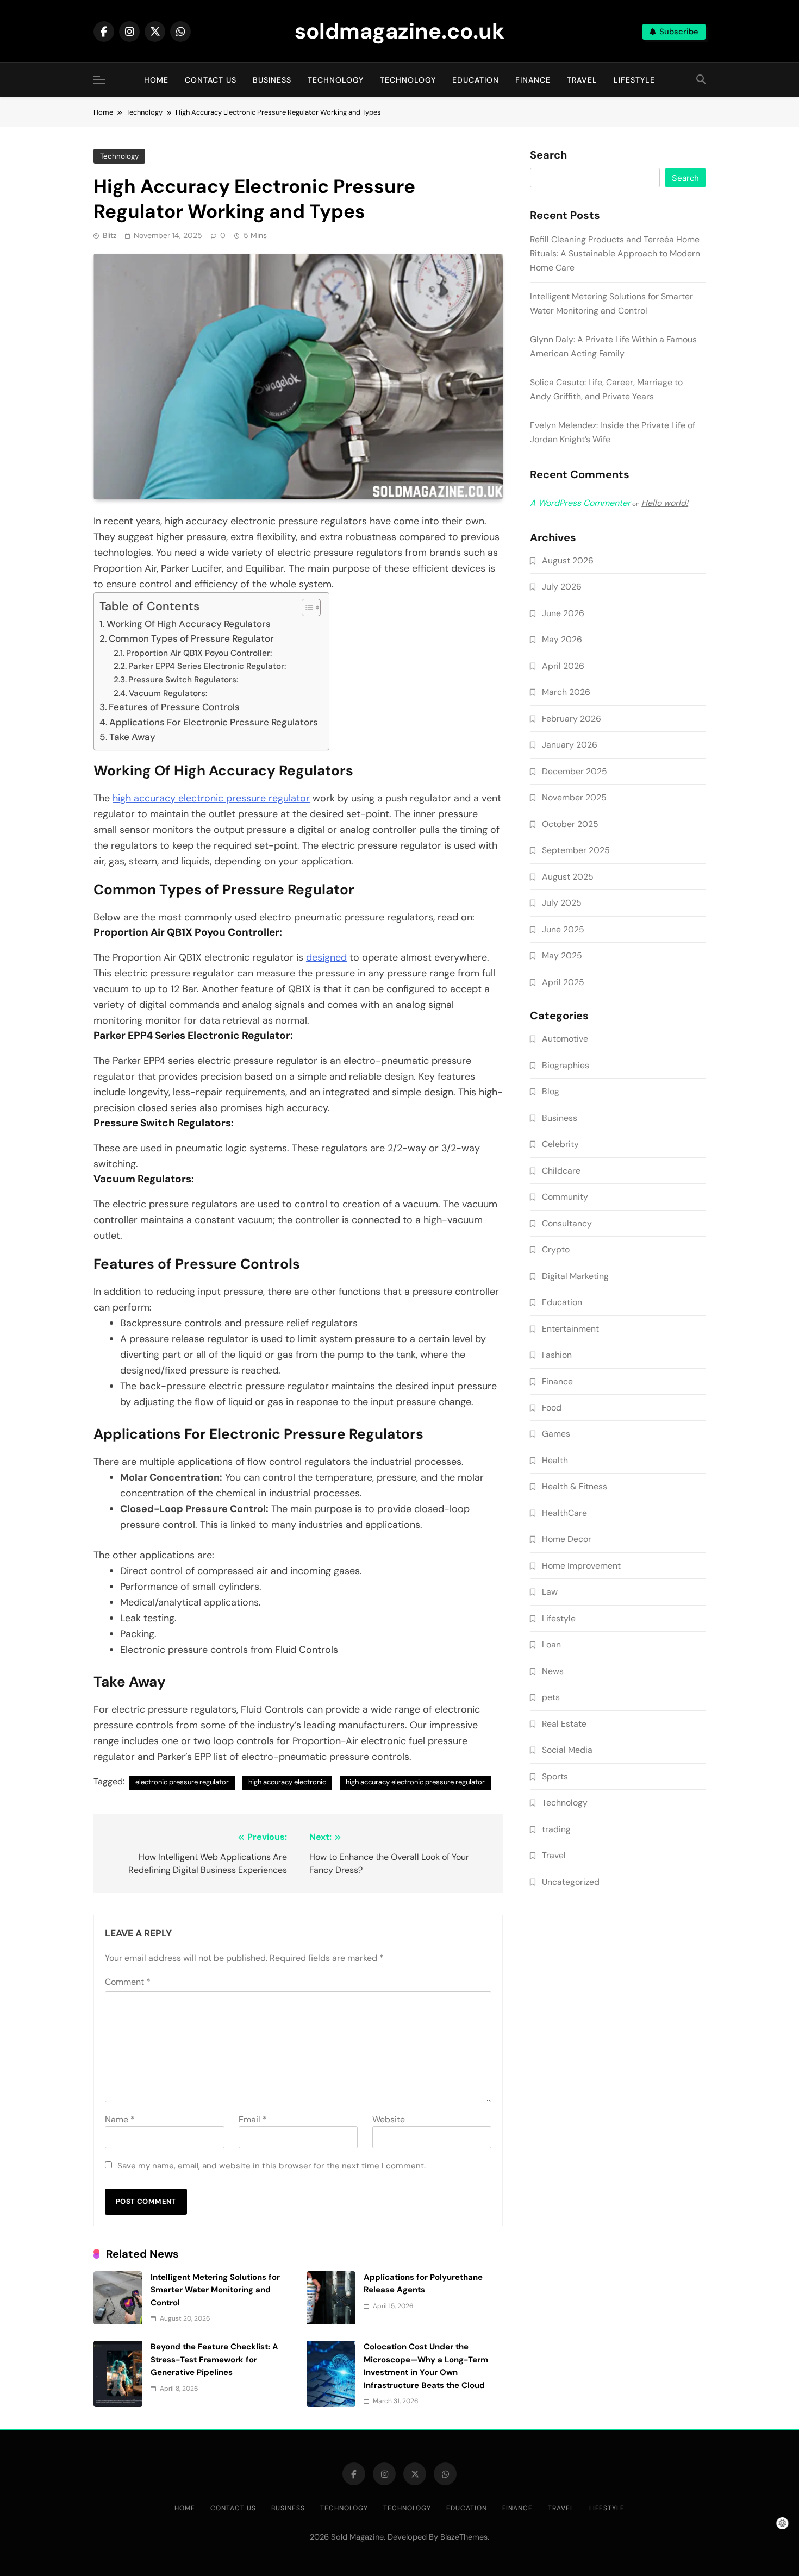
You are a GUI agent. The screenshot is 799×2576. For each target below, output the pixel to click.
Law (550, 1592)
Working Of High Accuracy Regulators (189, 624)
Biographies (566, 1065)
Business (272, 80)
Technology (336, 80)
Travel (582, 80)
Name (120, 2119)
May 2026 (562, 639)
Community (565, 1197)
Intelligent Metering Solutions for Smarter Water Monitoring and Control (215, 2290)
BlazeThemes (464, 2537)
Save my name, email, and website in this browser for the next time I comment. (271, 2166)
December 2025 (575, 771)
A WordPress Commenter (580, 503)
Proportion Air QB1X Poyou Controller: (199, 653)
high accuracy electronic (287, 1782)
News (553, 1671)
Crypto (556, 1249)
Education (476, 80)
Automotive (565, 1039)
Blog (551, 1091)
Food (552, 1408)
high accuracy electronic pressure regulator (211, 798)
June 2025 (563, 929)
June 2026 (563, 613)
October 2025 (570, 824)
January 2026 (570, 745)
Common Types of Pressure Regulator (191, 638)
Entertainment (570, 1329)
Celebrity (560, 1144)
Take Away (132, 737)
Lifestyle (634, 80)
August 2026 (568, 560)
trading (556, 1829)
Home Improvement (581, 1566)
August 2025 (568, 877)
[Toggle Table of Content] (306, 607)
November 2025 (574, 797)
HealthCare (564, 1513)
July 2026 (562, 587)
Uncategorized (571, 1882)
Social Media (567, 1750)
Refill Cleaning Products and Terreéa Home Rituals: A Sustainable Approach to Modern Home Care (615, 253)
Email (253, 2119)
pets (551, 1697)
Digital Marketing (575, 1276)
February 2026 (572, 719)
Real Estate (564, 1724)
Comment (128, 1982)
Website (389, 2119)
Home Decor (567, 1539)
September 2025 (576, 850)
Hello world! (665, 503)
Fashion (557, 1355)
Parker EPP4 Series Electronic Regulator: (207, 666)
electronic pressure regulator (182, 1782)
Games (556, 1434)
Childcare (561, 1171)
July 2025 (562, 903)
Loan (551, 1644)
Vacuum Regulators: (168, 693)
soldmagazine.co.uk (399, 31)
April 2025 (563, 982)
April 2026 (563, 666)
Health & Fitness (575, 1486)
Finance (533, 80)
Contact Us (211, 80)
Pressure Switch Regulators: (183, 680)
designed (326, 957)
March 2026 (566, 692)
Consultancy (567, 1223)
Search (548, 155)
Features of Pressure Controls (174, 707)
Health (555, 1460)
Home (156, 80)
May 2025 (562, 955)
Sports (555, 1776)
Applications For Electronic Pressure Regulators (214, 722)
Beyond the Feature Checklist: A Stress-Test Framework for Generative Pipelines (214, 2359)
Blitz (110, 235)
